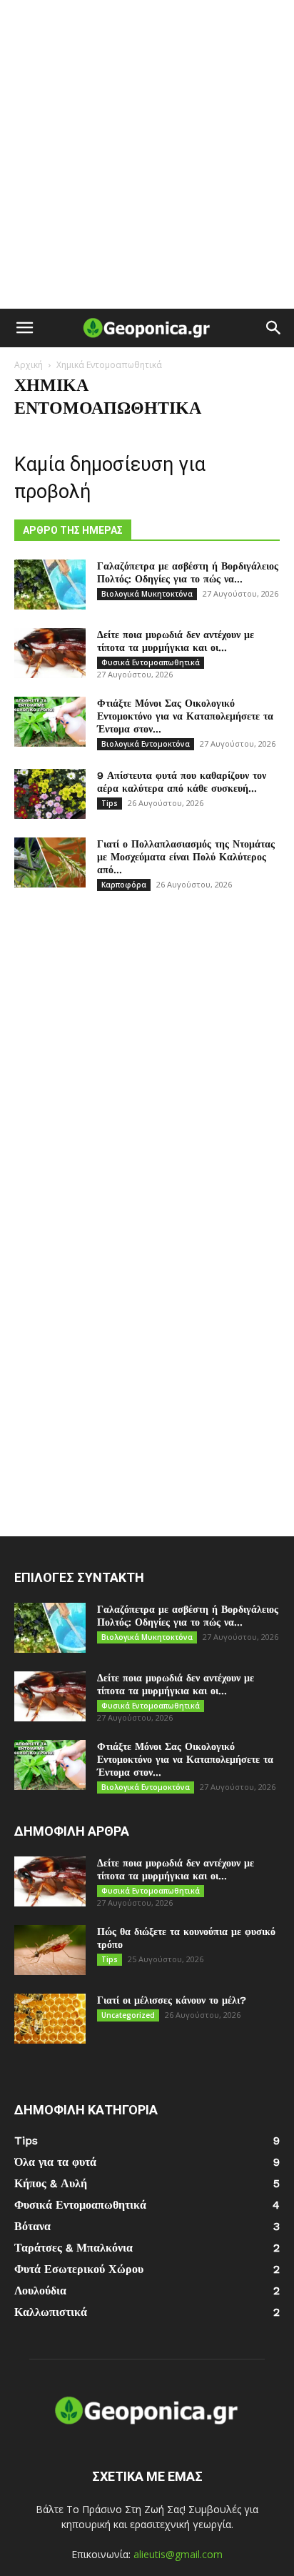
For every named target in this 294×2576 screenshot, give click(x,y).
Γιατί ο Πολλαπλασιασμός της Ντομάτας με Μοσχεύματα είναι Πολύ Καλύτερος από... (186, 857)
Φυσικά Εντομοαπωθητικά (151, 662)
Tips (110, 803)
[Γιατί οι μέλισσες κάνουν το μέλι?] (50, 2019)
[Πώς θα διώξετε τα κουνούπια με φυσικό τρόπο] (50, 1950)
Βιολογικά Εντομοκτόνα (146, 744)
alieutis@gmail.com (178, 2554)
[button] (24, 328)
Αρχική (29, 365)
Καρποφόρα (124, 885)
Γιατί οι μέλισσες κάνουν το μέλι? (172, 2000)
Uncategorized (128, 2015)
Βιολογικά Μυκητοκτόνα (147, 594)
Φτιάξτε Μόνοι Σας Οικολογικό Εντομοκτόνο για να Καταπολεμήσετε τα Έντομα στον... (185, 716)
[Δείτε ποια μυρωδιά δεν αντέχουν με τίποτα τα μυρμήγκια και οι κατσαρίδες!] (50, 653)
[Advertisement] (147, 154)
